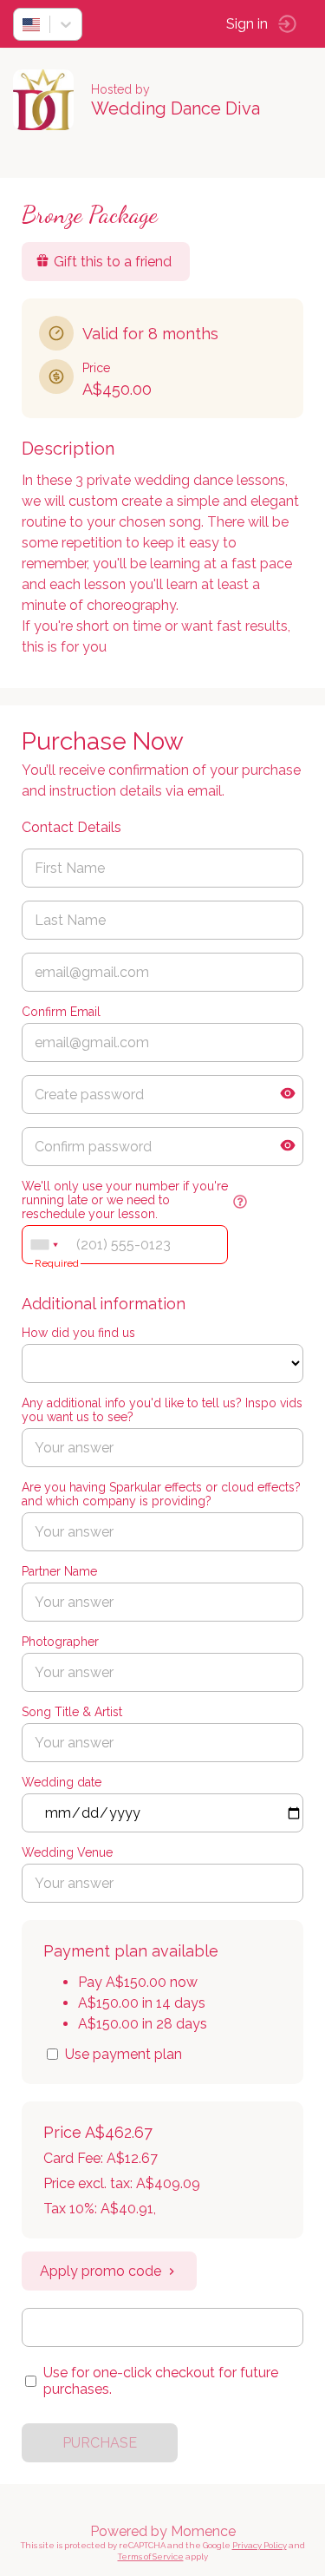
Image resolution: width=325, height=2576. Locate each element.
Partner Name (59, 1571)
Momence (203, 2531)
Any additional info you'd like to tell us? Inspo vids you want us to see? (162, 1410)
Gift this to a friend (113, 262)
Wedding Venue (67, 1852)
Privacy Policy (260, 2545)
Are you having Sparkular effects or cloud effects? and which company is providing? (161, 1494)
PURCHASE (100, 2443)
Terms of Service (151, 2556)
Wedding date (62, 1782)
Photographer (60, 1642)
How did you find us (78, 1333)
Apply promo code (101, 2271)
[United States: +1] (44, 1245)
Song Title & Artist (72, 1712)
